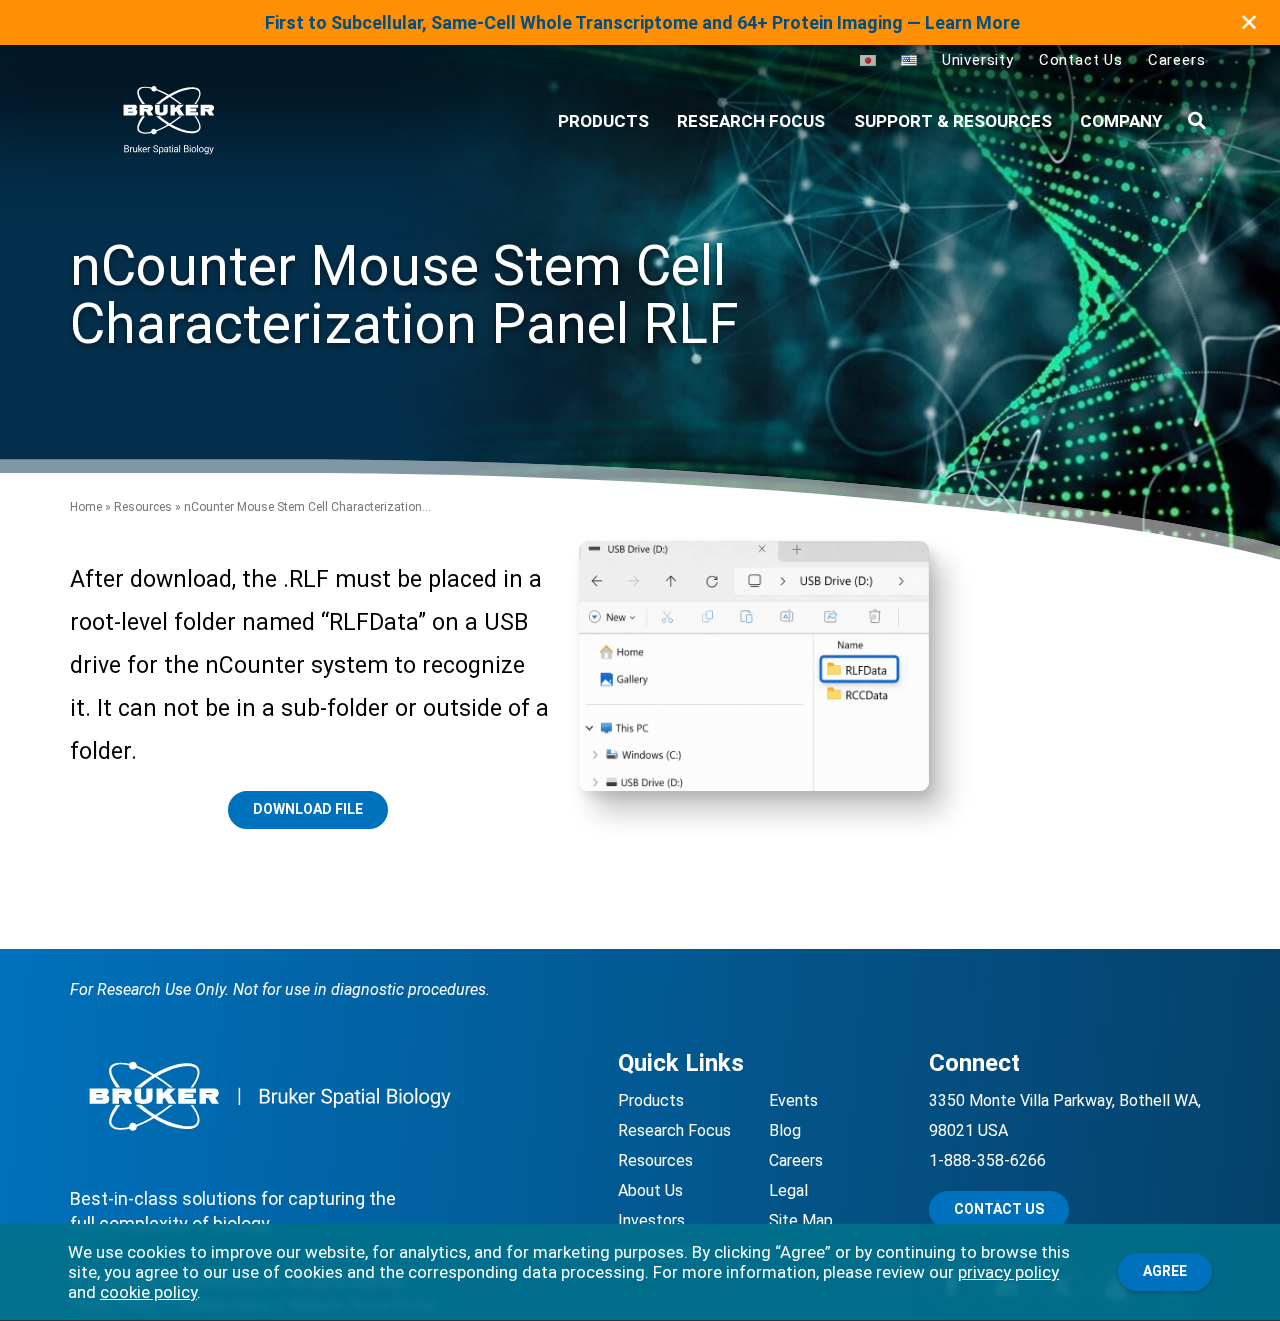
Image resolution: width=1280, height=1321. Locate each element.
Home (86, 507)
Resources (143, 507)
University (978, 60)
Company (1121, 121)
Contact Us (1081, 60)
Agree (1165, 1271)
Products (651, 1100)
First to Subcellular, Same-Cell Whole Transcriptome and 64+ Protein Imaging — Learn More (642, 22)
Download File (308, 809)
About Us (650, 1190)
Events (793, 1100)
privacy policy (1008, 1272)
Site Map (801, 1220)
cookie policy (148, 1292)
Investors (651, 1220)
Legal (788, 1190)
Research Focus (751, 121)
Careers (1177, 60)
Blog (785, 1130)
